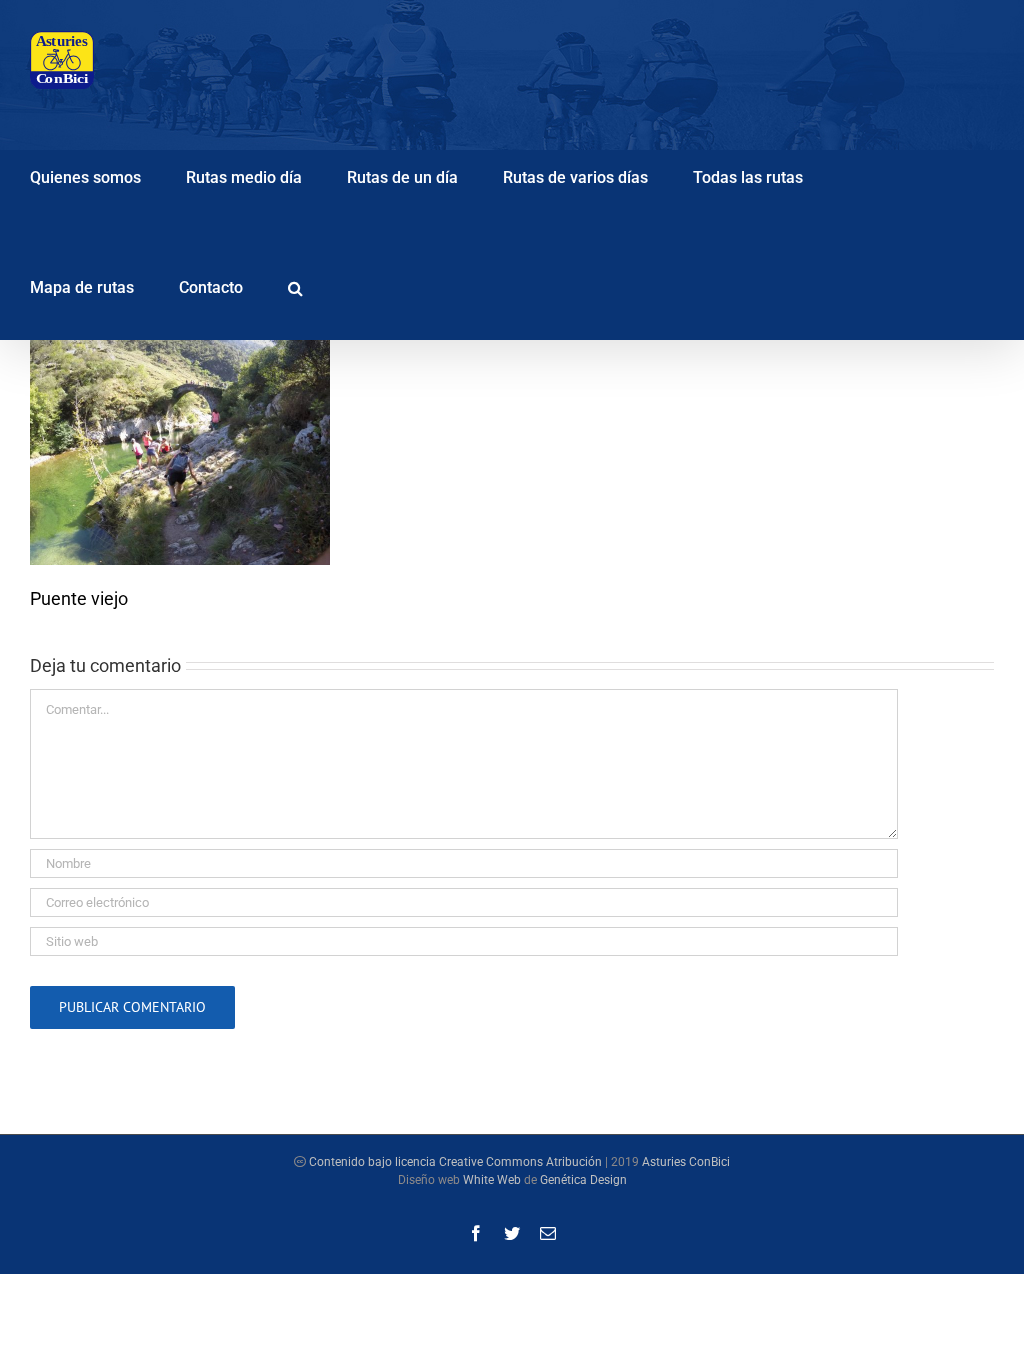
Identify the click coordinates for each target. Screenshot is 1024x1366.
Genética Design (583, 1180)
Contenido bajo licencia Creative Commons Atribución (455, 1162)
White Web (492, 1180)
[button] (295, 285)
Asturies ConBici (686, 1162)
